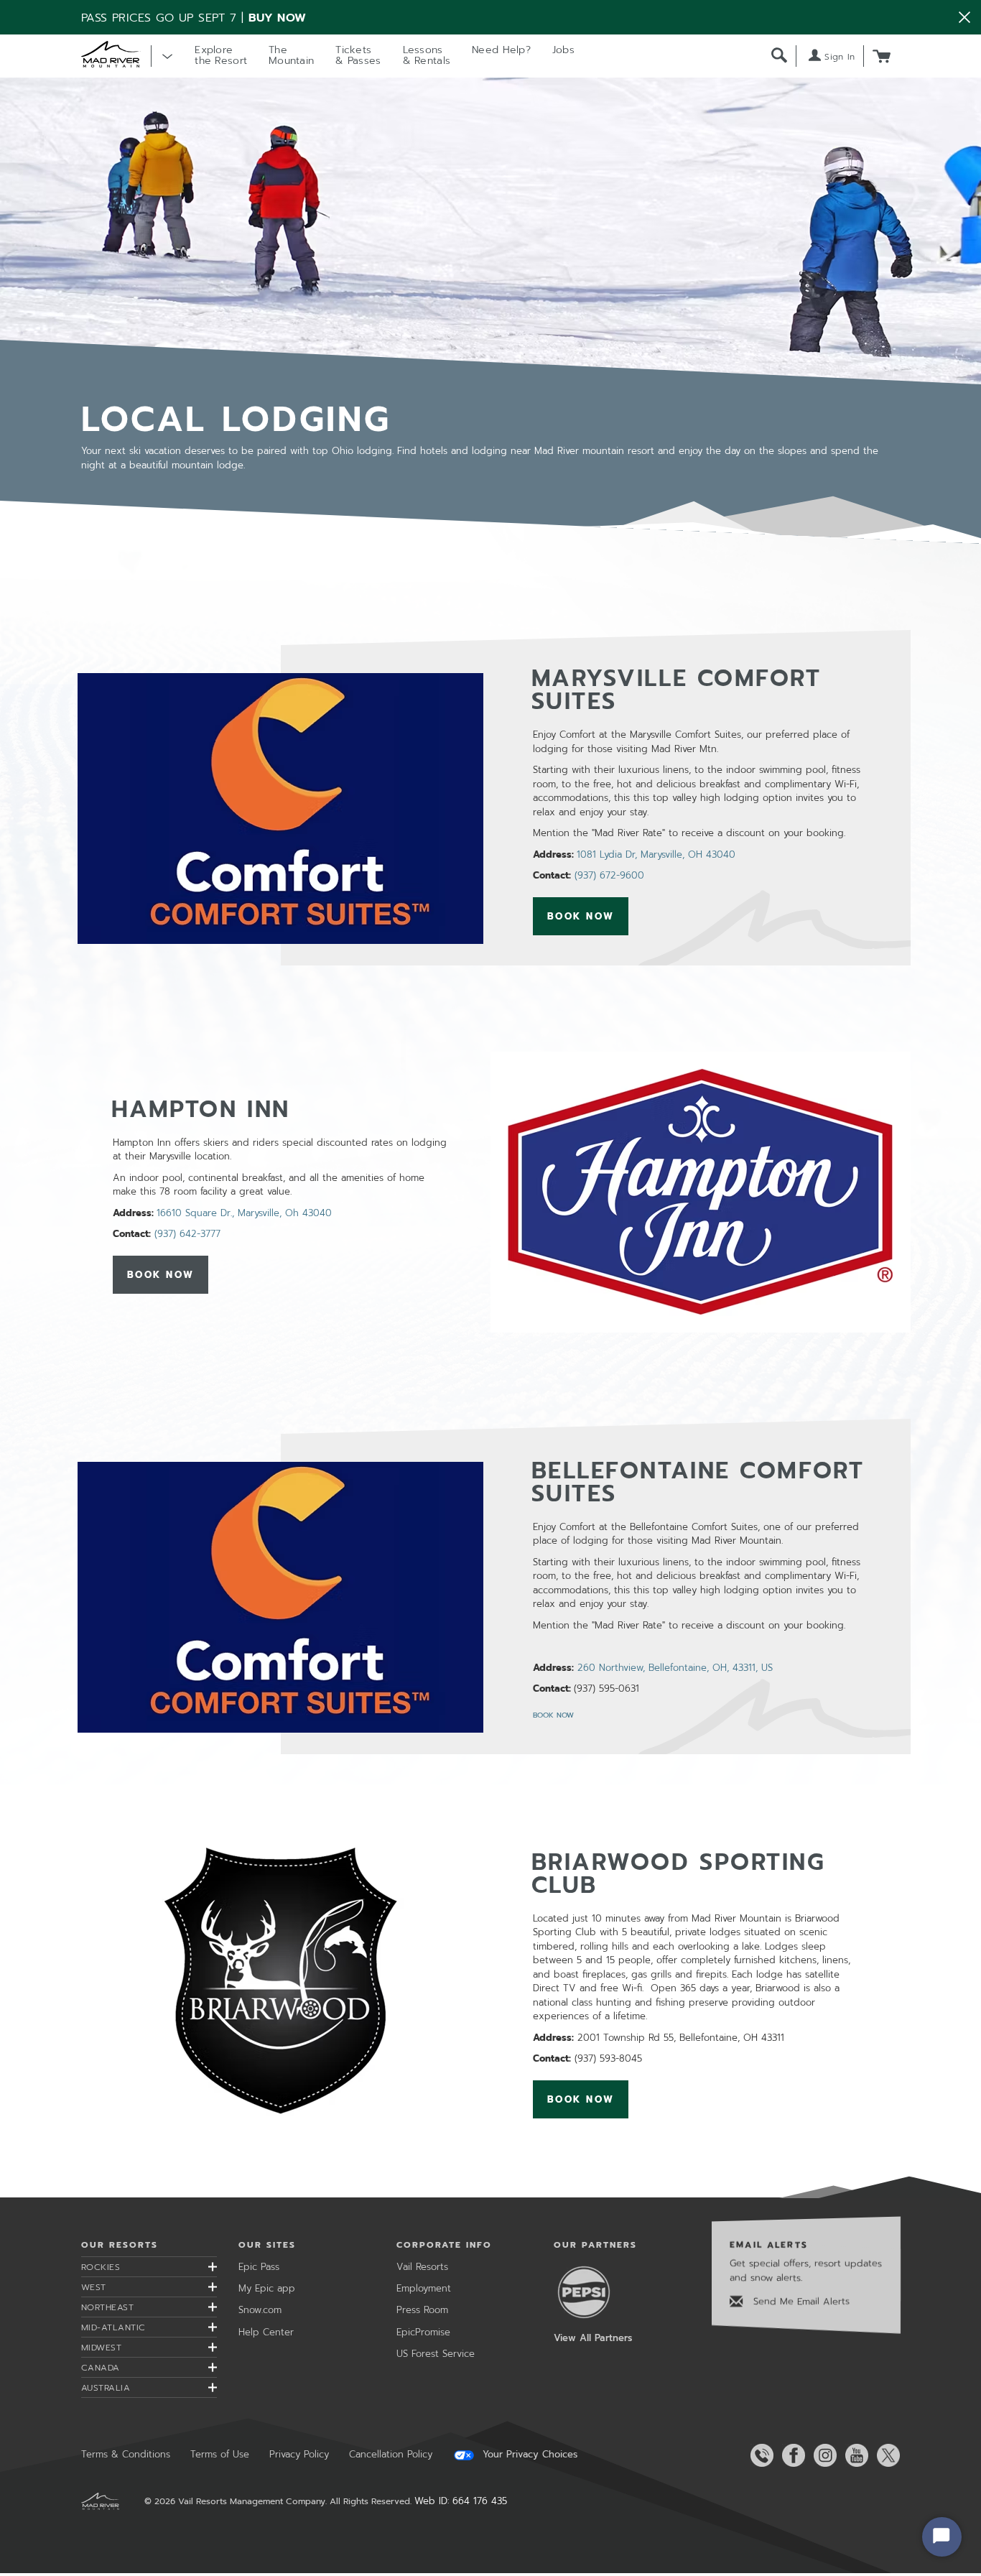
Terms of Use (220, 2454)
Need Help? (501, 50)
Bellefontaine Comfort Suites (698, 1482)
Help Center (266, 2332)
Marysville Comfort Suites (677, 690)
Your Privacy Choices (528, 2455)
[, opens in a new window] (280, 808)
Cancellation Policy (391, 2454)
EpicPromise (423, 2332)
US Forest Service (436, 2354)
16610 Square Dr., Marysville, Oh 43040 (244, 1213)
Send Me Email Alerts (800, 2301)
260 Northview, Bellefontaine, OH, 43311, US (675, 1668)
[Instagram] (822, 2455)
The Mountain (291, 55)
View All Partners (593, 2338)
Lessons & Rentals (427, 55)
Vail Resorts (422, 2267)
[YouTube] (854, 2455)
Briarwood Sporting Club (679, 1874)
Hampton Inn (201, 1109)
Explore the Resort (221, 55)
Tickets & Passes (358, 55)
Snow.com (260, 2310)
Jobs (563, 50)
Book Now (588, 917)
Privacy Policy (299, 2454)
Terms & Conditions (126, 2454)
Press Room (422, 2310)
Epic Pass (259, 2267)
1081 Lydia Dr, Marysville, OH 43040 (656, 854)
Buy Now (278, 18)
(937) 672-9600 (609, 875)
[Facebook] (791, 2455)
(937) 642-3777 (187, 1234)
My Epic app (267, 2288)
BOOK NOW (553, 1715)
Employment (424, 2288)
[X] (885, 2455)
